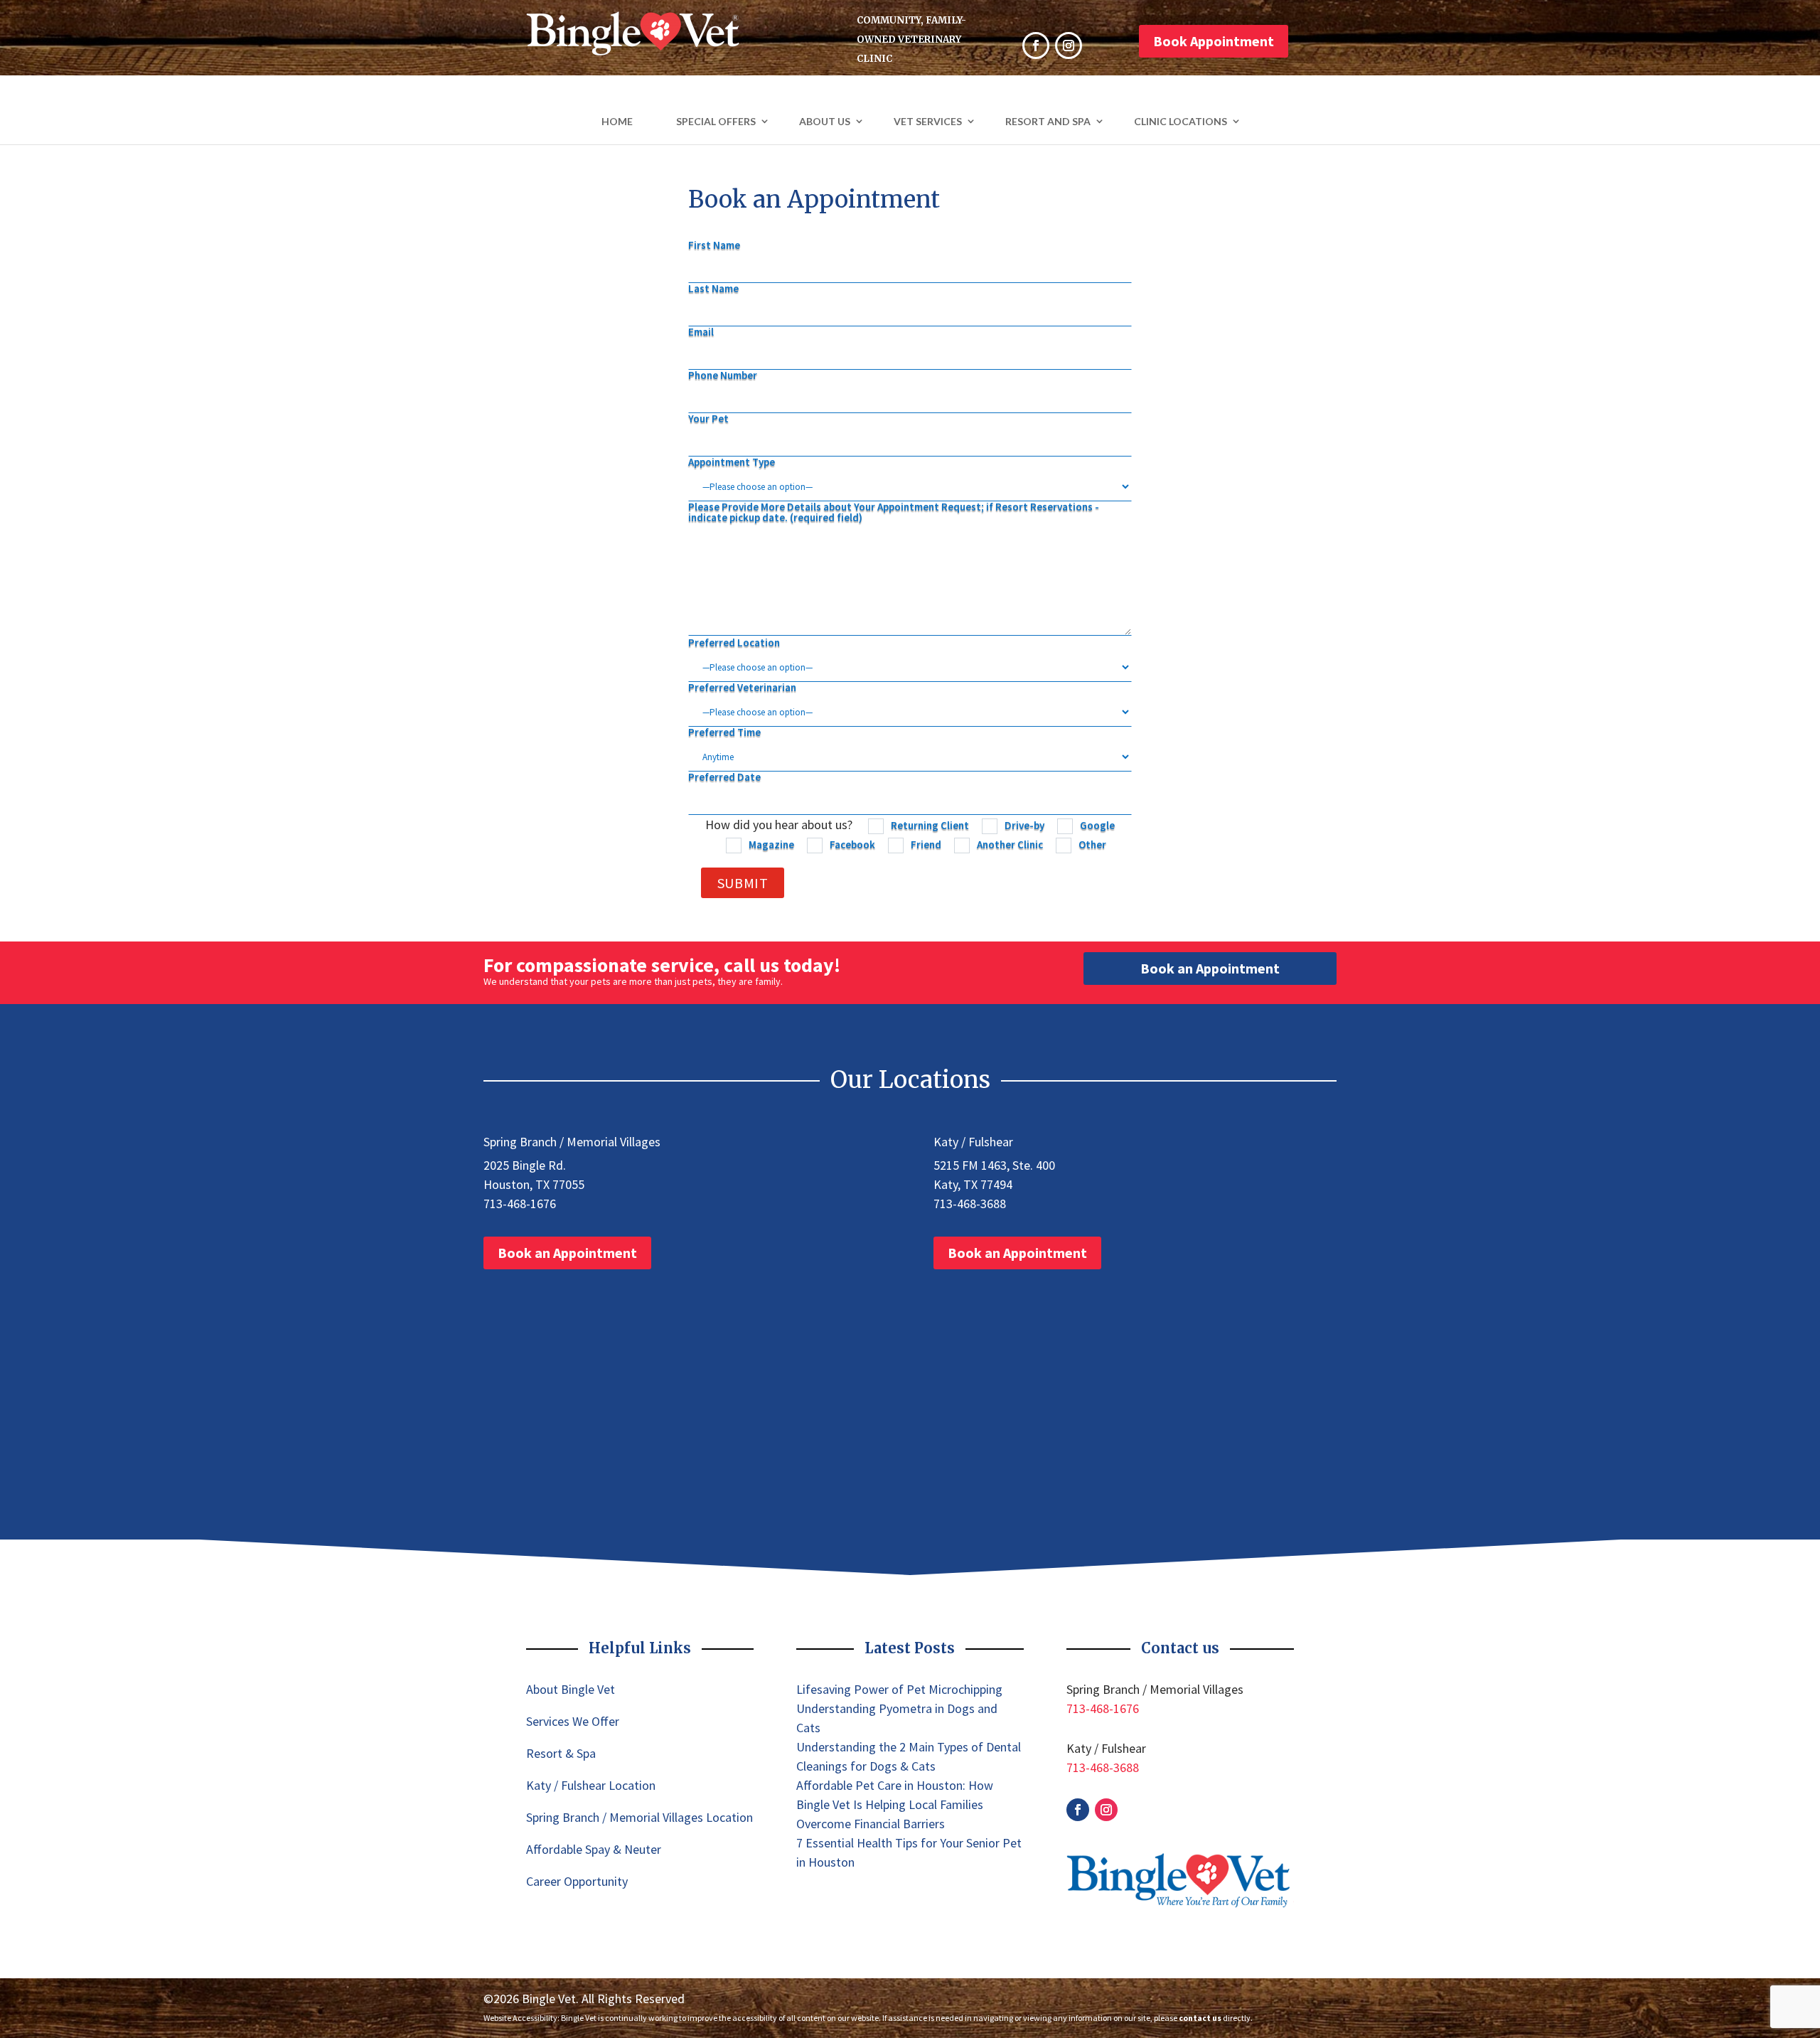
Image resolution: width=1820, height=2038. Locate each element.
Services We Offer (573, 1721)
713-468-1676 (520, 1204)
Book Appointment (1214, 41)
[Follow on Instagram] (1106, 1810)
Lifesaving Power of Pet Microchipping (899, 1689)
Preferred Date (724, 778)
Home (617, 121)
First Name (714, 246)
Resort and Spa (1048, 121)
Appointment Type (732, 463)
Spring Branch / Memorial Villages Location (639, 1817)
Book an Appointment (1210, 968)
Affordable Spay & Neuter (594, 1849)
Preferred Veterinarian (742, 688)
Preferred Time (724, 733)
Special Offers (716, 121)
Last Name (713, 289)
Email (701, 332)
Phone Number (723, 376)
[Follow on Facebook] (1078, 1810)
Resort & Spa (561, 1753)
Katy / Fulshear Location (591, 1785)
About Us (825, 121)
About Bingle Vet (571, 1689)
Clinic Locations (1181, 121)
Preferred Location (734, 643)
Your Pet (708, 419)
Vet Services (928, 121)
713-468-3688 (970, 1204)
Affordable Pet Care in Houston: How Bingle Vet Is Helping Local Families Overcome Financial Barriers (895, 1804)
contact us (1200, 2018)
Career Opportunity (577, 1881)
